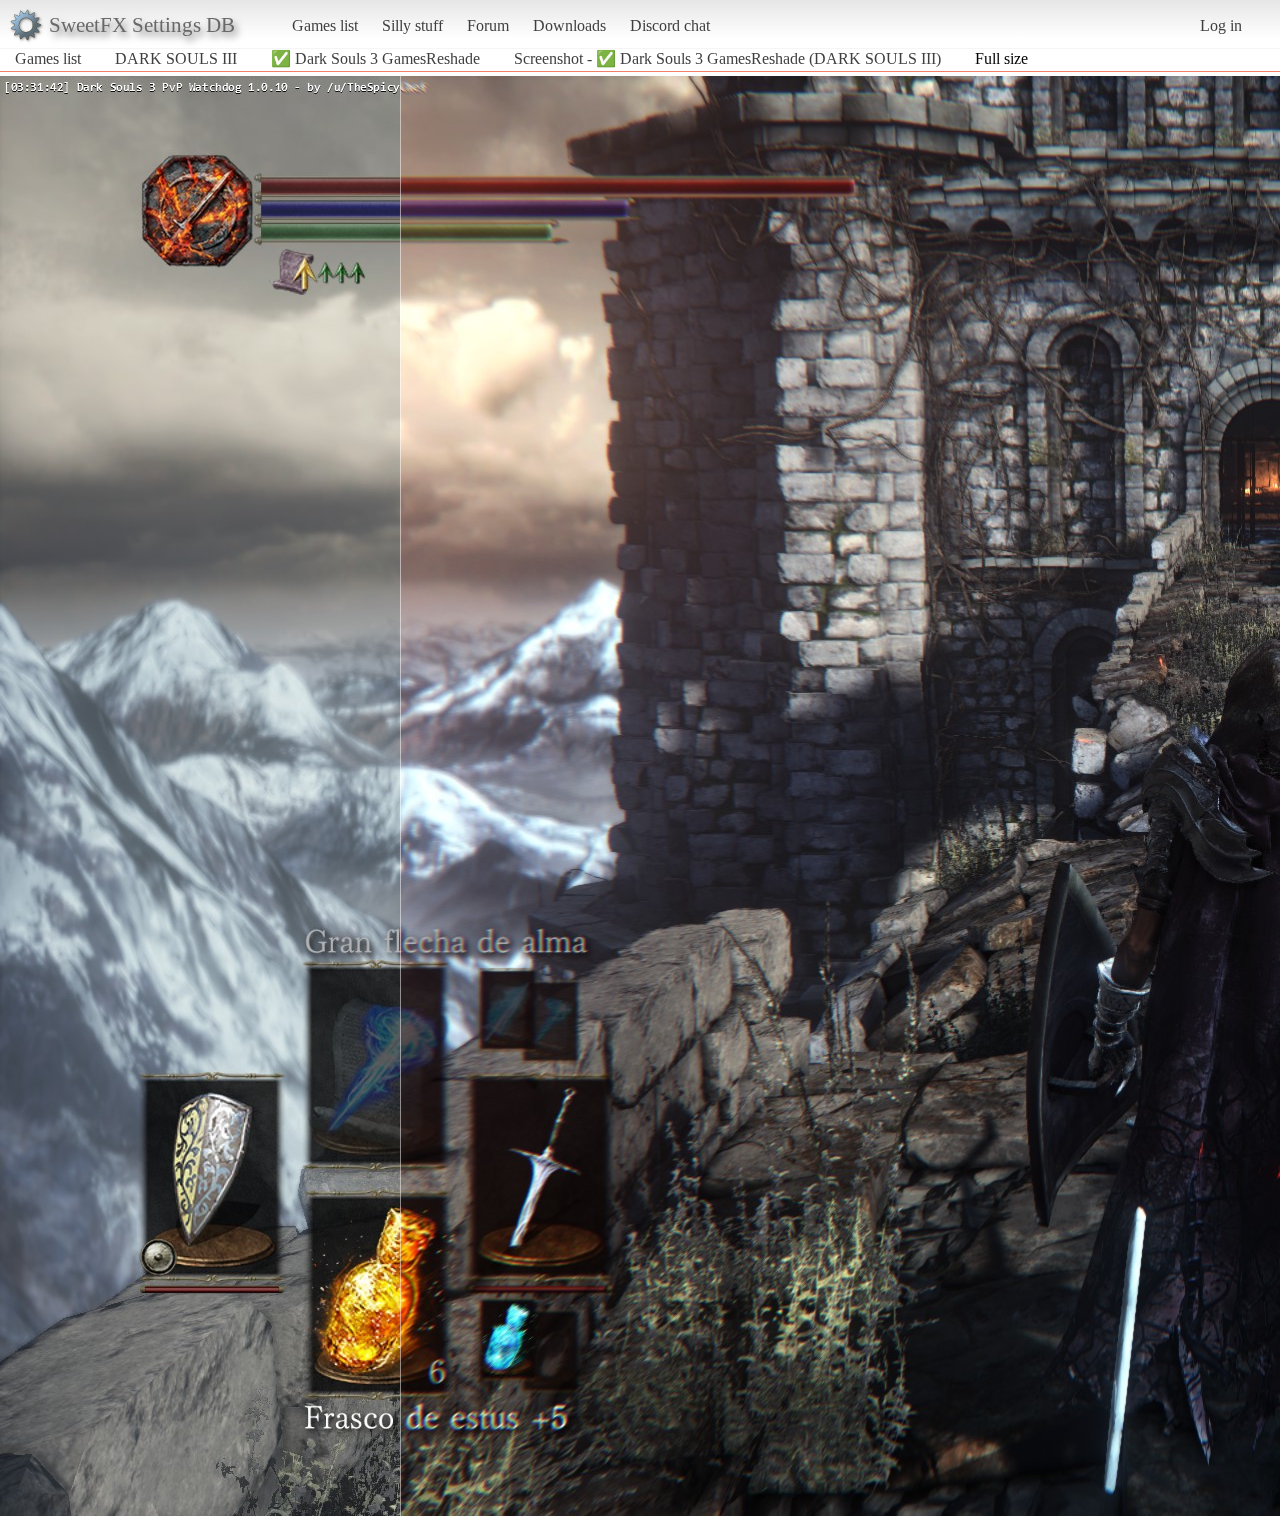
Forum (488, 25)
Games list (325, 25)
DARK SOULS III (176, 58)
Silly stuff (412, 25)
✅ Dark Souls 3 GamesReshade (375, 58)
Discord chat (670, 25)
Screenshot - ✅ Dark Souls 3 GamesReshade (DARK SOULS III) (727, 58)
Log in (1221, 25)
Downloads (569, 25)
